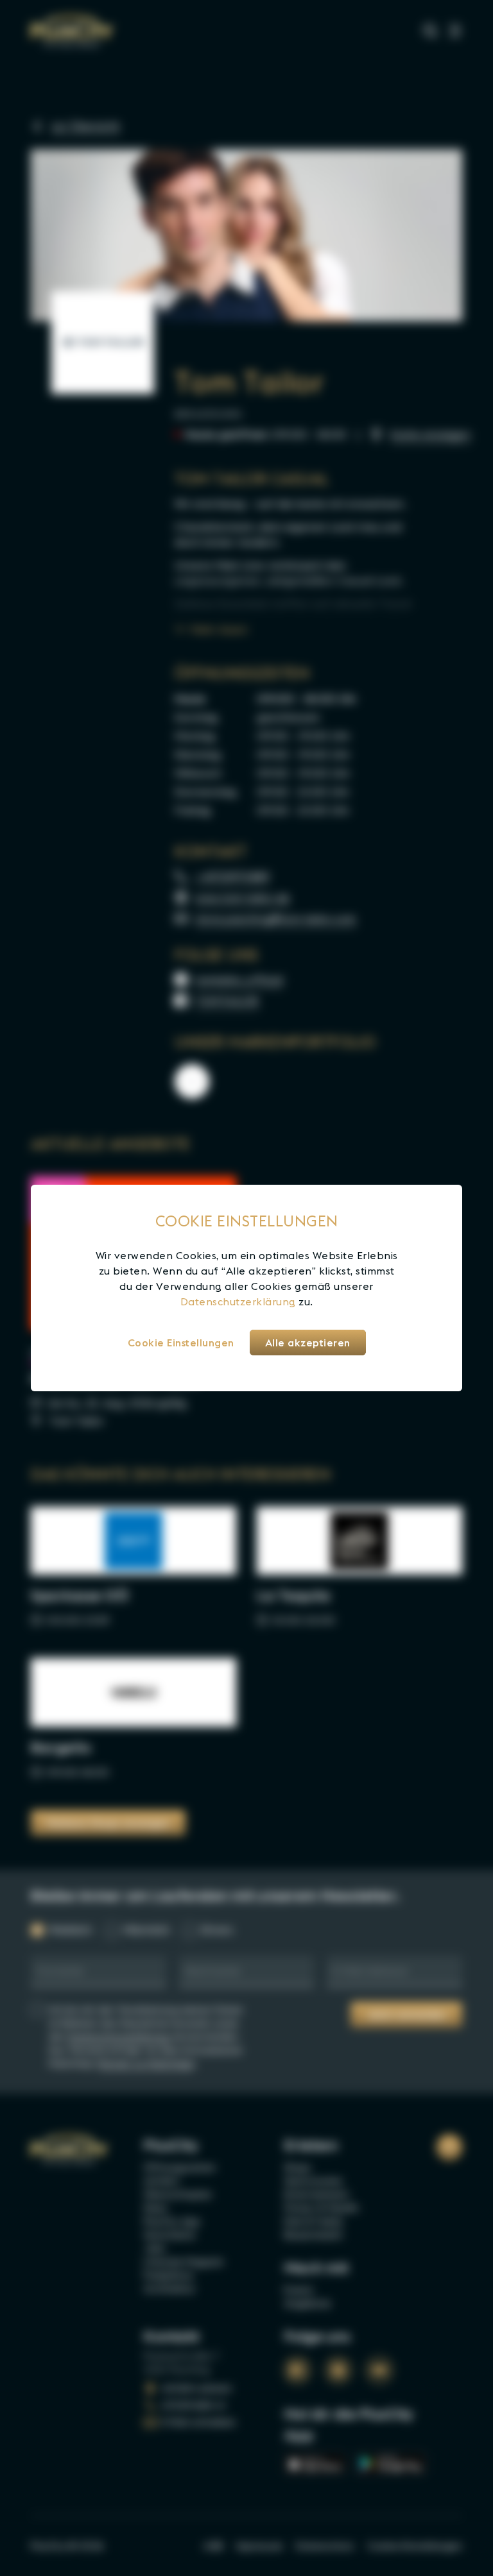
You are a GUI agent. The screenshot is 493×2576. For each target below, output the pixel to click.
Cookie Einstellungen (181, 1343)
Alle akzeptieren (308, 1343)
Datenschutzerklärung (238, 1301)
